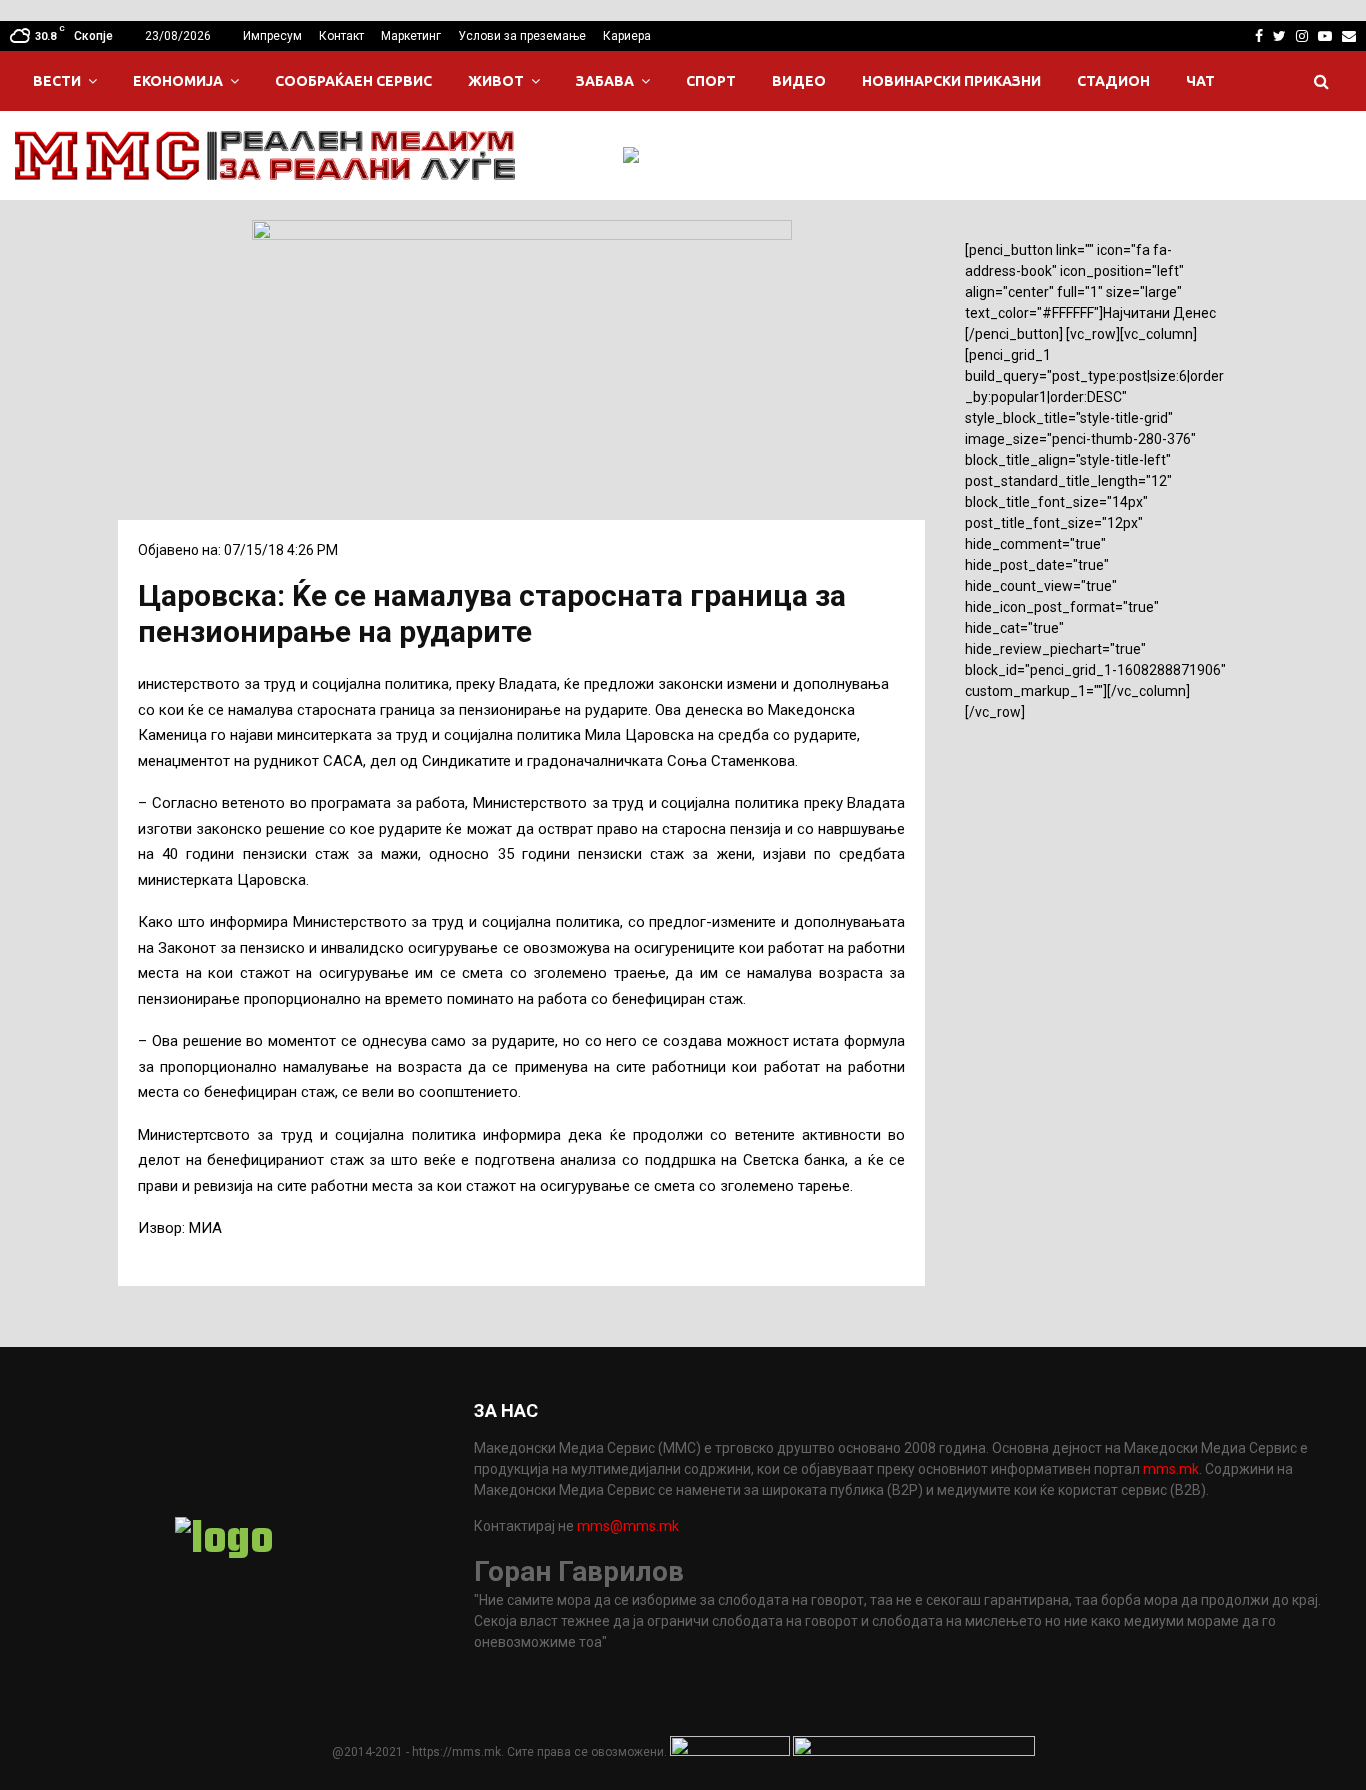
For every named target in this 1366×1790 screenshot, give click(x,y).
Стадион (1113, 81)
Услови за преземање (522, 36)
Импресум (272, 36)
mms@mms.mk (628, 1526)
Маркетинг (411, 36)
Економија (178, 81)
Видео (799, 81)
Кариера (627, 36)
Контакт (341, 36)
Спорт (711, 81)
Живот (496, 81)
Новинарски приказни (951, 81)
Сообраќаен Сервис (353, 81)
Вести (57, 81)
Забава (605, 81)
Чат (1200, 81)
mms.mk (1171, 1469)
